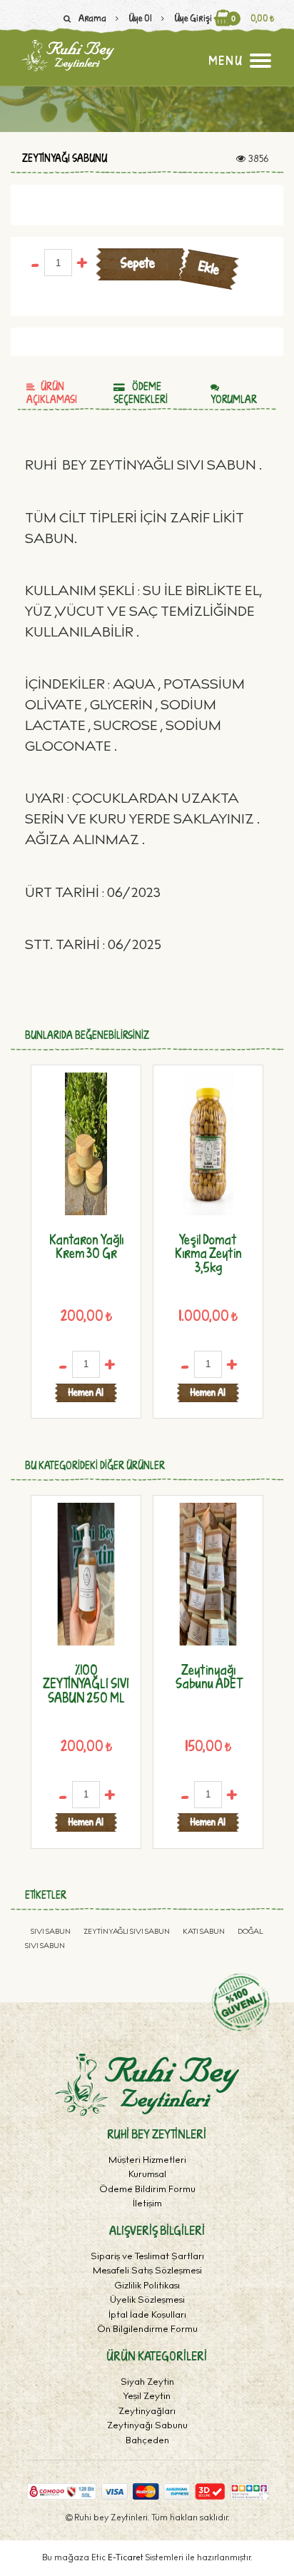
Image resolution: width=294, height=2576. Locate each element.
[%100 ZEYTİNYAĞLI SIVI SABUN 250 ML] (86, 1574)
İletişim (147, 2205)
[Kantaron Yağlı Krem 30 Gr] (86, 1144)
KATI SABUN (204, 1932)
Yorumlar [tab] (234, 399)
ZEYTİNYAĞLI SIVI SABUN (127, 1932)
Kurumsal (147, 2175)
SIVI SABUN (51, 1932)
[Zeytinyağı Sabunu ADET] (208, 1574)
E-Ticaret (127, 2558)
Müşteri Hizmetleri (147, 2161)
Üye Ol (140, 18)
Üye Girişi (193, 18)
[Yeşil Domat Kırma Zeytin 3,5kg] (208, 1144)
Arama (92, 18)
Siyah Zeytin (147, 2383)
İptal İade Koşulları (147, 2316)
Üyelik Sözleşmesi (147, 2301)
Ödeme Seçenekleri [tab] (141, 393)
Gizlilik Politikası (147, 2287)
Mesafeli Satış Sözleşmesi (147, 2272)
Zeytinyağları (147, 2412)
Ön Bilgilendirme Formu (147, 2330)
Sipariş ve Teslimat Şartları (147, 2257)
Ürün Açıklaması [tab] (52, 393)
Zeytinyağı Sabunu (65, 158)
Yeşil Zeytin (147, 2397)
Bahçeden (147, 2441)
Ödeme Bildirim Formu (147, 2190)
